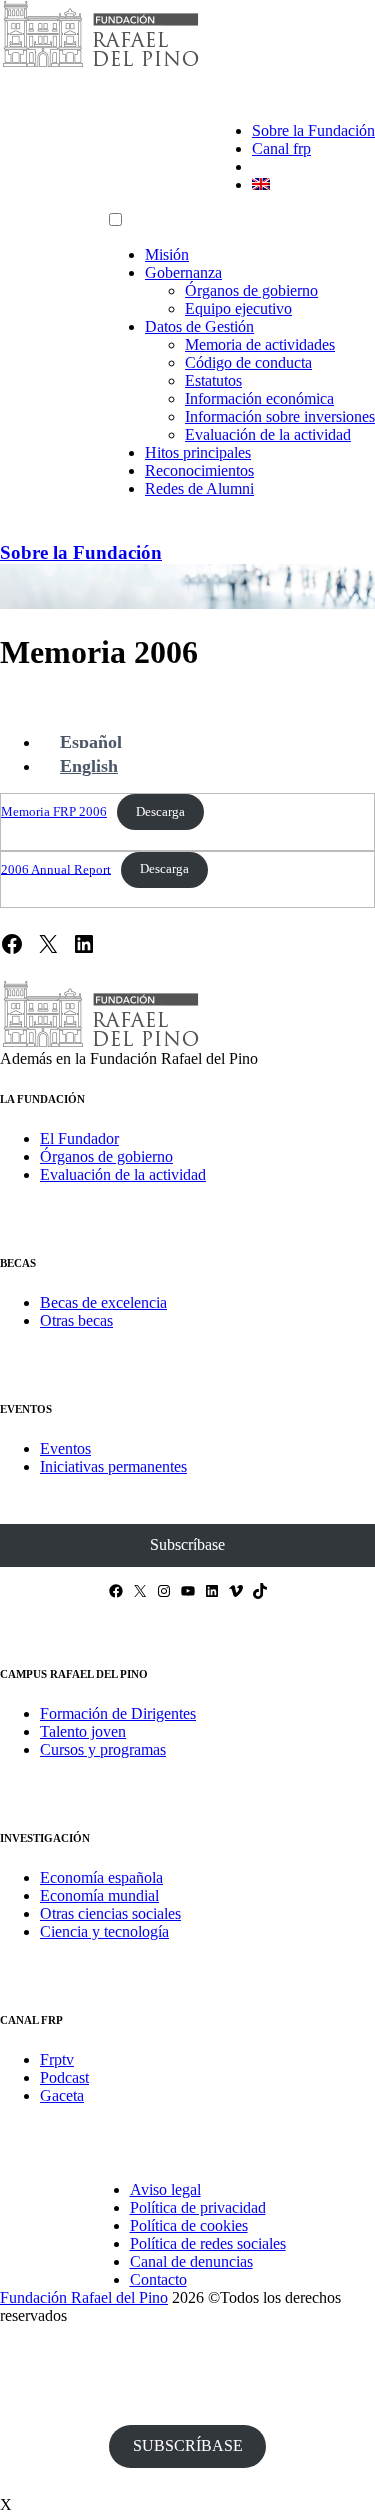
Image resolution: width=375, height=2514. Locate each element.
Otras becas (76, 1320)
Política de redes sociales (208, 2243)
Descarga (160, 812)
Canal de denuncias (191, 2261)
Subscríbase (187, 1544)
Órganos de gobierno (251, 290)
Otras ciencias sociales (110, 1913)
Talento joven (83, 1731)
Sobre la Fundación (313, 130)
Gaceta (62, 2095)
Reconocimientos (199, 470)
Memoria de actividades (260, 344)
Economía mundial (99, 1895)
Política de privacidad (198, 2207)
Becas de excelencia (103, 1302)
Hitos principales (198, 452)
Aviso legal (165, 2189)
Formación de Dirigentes (118, 1713)
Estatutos (213, 380)
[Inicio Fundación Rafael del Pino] (100, 64)
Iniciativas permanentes (113, 1466)
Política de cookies (189, 2225)
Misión (167, 254)
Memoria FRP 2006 (54, 812)
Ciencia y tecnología (104, 1931)
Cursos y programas (103, 1749)
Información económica (259, 398)
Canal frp (281, 148)
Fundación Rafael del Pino (84, 2297)
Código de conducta (248, 362)
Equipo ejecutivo (238, 308)
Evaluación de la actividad (268, 434)
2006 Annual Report (56, 869)
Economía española (101, 1877)
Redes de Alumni (199, 488)
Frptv (57, 2059)
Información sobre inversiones (280, 416)
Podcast (64, 2077)
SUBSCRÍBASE (188, 2445)
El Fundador (79, 1138)
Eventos (65, 1448)
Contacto (158, 2279)
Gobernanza (183, 272)
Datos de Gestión (199, 326)
